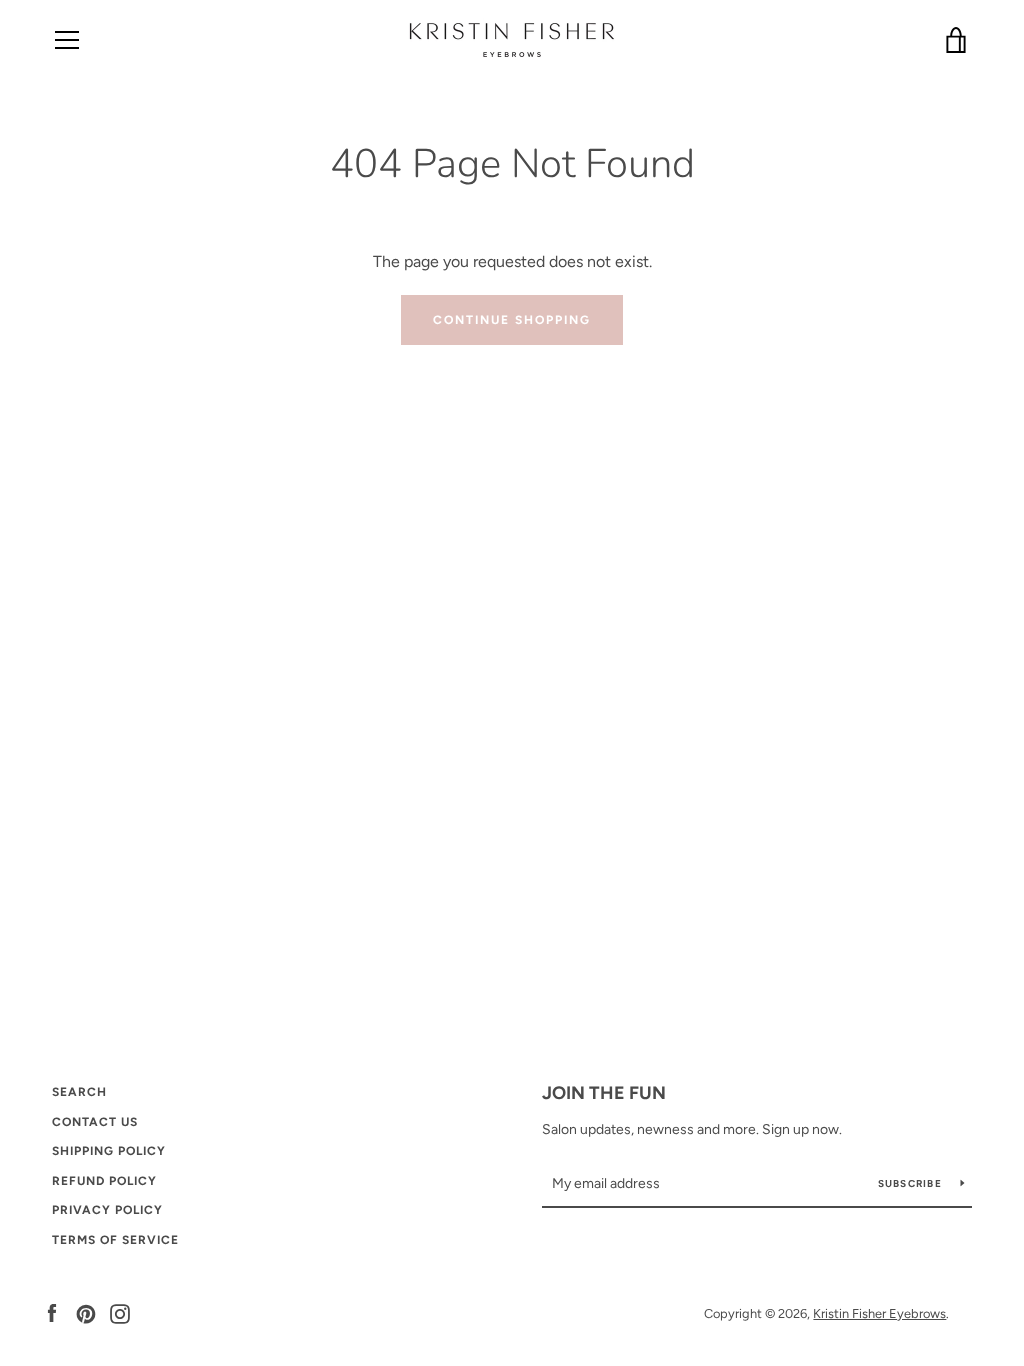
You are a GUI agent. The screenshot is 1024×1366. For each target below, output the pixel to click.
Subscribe (912, 1183)
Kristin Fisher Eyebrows (879, 1313)
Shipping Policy (109, 1151)
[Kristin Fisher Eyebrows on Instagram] (120, 1312)
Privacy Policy (107, 1210)
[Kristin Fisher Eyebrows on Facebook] (52, 1312)
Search (79, 1092)
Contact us (95, 1122)
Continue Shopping (512, 320)
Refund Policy (104, 1181)
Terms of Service (115, 1240)
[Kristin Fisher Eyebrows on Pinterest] (86, 1312)
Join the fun (604, 1093)
